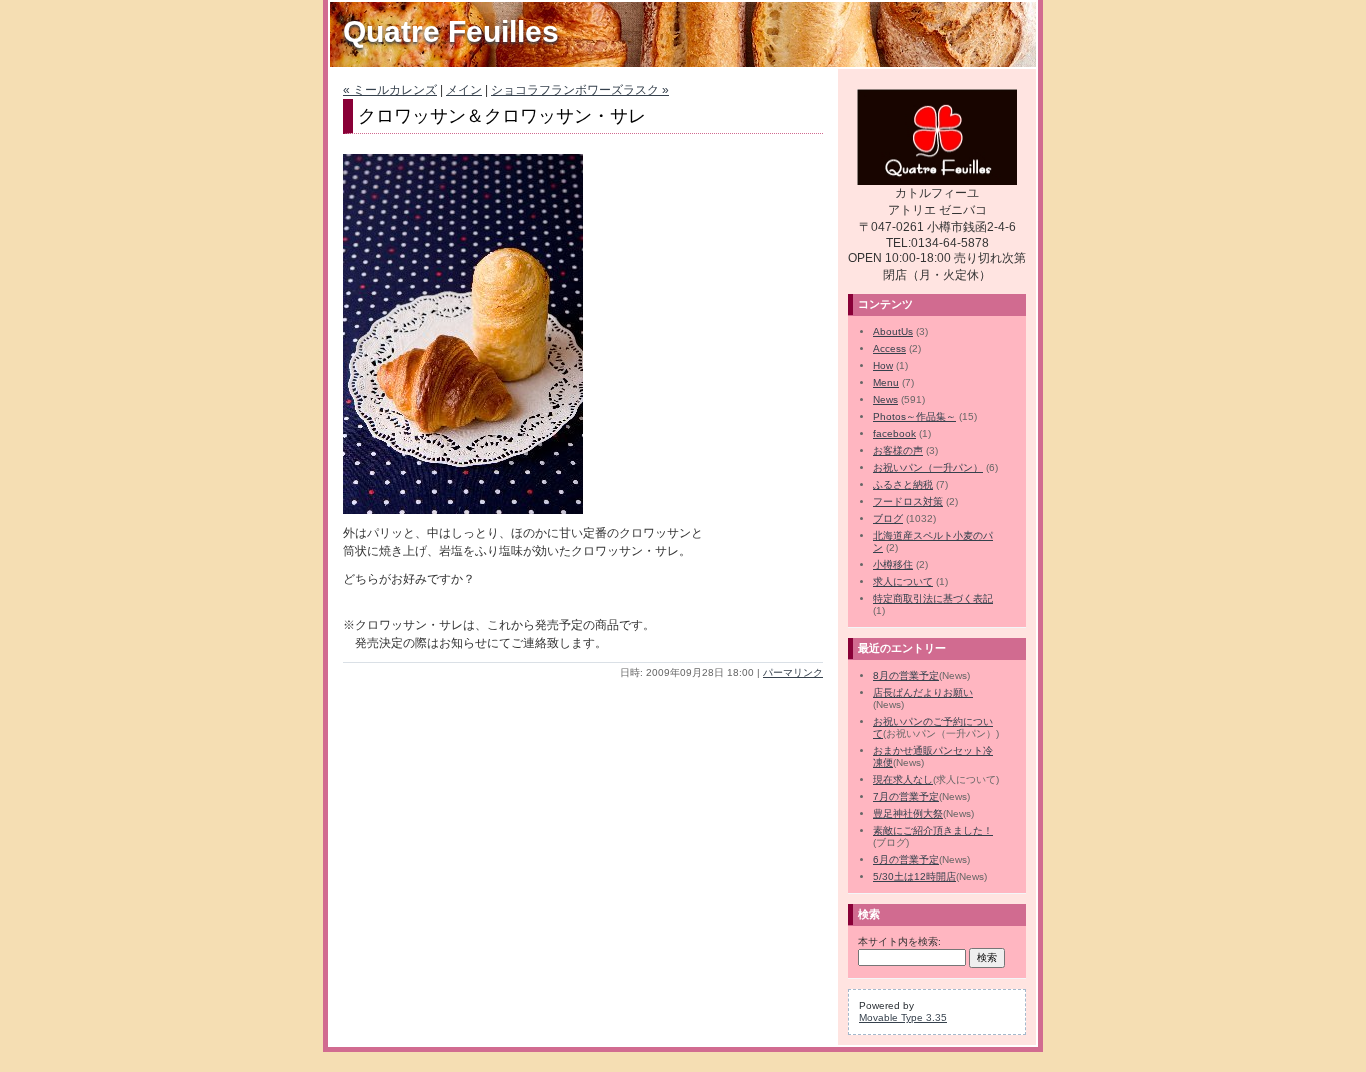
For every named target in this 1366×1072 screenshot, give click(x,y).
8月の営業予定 (906, 675)
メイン (464, 90)
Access (889, 348)
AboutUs (893, 331)
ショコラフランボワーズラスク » (580, 90)
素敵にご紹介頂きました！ (933, 830)
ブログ (888, 518)
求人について (903, 581)
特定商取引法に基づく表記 (933, 598)
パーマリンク (793, 672)
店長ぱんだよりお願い (923, 692)
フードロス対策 (908, 501)
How (883, 365)
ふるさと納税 (903, 484)
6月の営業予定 (906, 859)
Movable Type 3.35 (903, 1017)
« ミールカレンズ (390, 90)
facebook (894, 433)
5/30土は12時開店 (914, 876)
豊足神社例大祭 (908, 813)
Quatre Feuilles (451, 31)
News (885, 399)
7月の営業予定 (906, 796)
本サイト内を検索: (899, 941)
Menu (886, 382)
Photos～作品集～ (914, 416)
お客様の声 (898, 450)
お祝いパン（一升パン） (928, 467)
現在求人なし (903, 779)
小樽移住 (893, 564)
